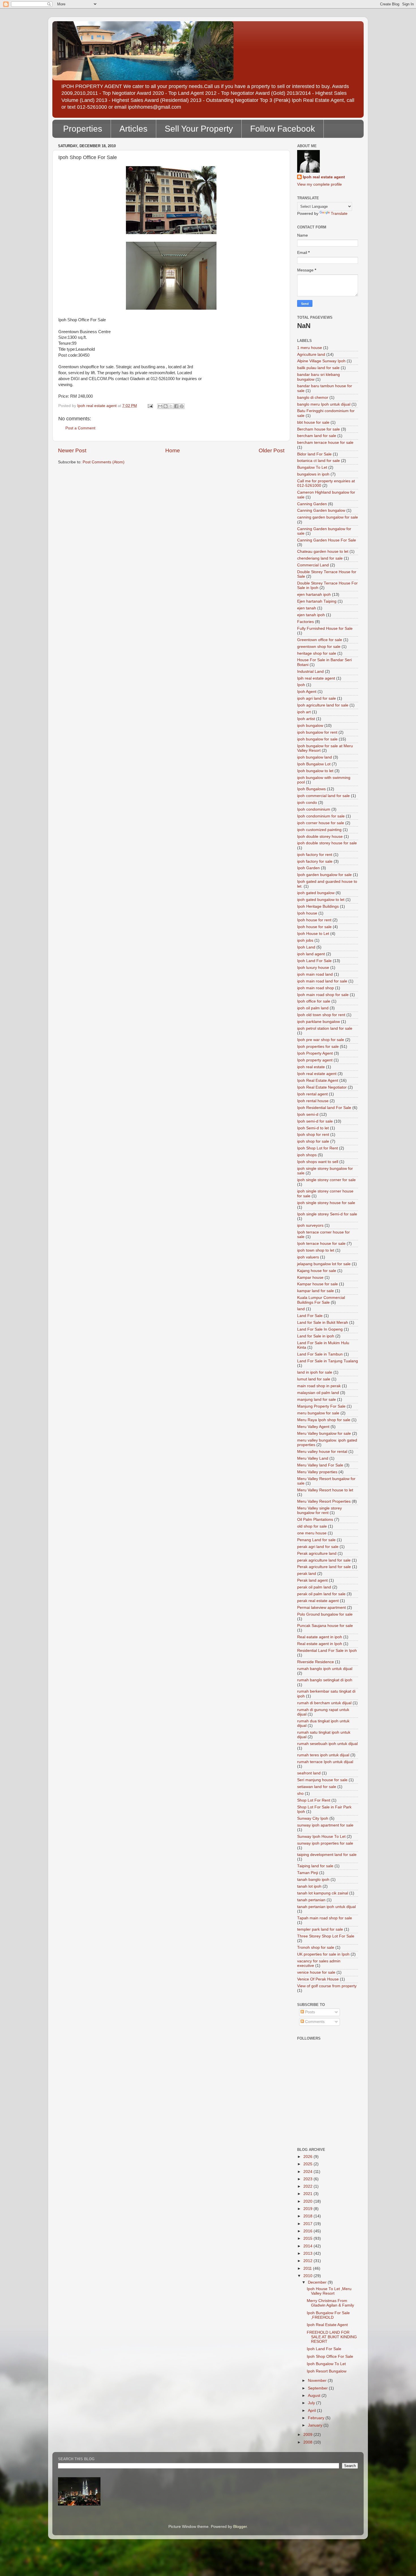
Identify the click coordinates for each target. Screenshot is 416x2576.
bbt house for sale (313, 422)
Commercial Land (313, 565)
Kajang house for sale (317, 1271)
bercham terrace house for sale (325, 443)
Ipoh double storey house (320, 837)
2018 (308, 2216)
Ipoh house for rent (314, 920)
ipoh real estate (311, 1067)
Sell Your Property (199, 129)
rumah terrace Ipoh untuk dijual (325, 1762)
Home (173, 450)
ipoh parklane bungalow (319, 1022)
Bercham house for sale (319, 429)
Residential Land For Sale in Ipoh (327, 1651)
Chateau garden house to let (323, 552)
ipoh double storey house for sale (327, 843)
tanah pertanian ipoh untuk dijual (326, 1907)
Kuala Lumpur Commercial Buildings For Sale (321, 1300)
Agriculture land (311, 355)
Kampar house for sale (318, 1284)
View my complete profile (319, 184)
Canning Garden (312, 504)
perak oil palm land (314, 1587)
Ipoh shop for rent (313, 1135)
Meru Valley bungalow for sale (324, 1433)
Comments (314, 2022)
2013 (308, 2253)
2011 (308, 2268)
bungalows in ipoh (313, 474)
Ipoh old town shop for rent (321, 1015)
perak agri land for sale (318, 1547)
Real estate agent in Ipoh (320, 1644)
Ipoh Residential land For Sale (324, 1108)
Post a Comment (80, 428)
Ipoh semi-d (308, 1114)
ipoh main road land (315, 974)
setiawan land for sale (317, 1787)
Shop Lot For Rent (314, 1800)
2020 (308, 2201)
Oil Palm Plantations (315, 1520)
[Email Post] (150, 406)
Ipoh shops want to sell (318, 1162)
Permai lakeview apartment (321, 1608)
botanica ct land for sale (319, 461)
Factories (305, 622)
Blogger (240, 2527)
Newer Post (72, 450)
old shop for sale (312, 1526)
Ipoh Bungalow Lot (314, 764)
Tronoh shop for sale (316, 1947)
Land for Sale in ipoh (316, 1336)
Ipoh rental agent (312, 1094)
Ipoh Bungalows (311, 789)
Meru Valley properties (317, 1472)
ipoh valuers (308, 1257)
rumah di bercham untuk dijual (324, 1703)
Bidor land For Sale (314, 454)
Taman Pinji (308, 1873)
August (315, 2396)
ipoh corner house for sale (321, 823)
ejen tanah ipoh (311, 615)
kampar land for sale (316, 1291)
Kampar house (310, 1278)
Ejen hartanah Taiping (317, 601)
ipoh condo (307, 803)
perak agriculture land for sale (324, 1560)
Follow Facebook (283, 129)
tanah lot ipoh (309, 1886)
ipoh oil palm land (313, 1008)
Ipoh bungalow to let (315, 771)
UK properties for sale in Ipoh (323, 1954)
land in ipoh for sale (315, 1372)
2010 (308, 2276)
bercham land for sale (317, 436)
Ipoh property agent (315, 1060)
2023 (308, 2179)
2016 (308, 2231)
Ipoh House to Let (313, 934)
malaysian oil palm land (318, 1393)
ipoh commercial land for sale (323, 796)
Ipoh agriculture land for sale (323, 705)
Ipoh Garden (308, 868)
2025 (308, 2164)
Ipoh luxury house (313, 968)
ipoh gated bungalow (316, 893)
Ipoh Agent (307, 692)
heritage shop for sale (317, 653)
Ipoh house (307, 913)
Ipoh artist (306, 719)
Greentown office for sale (320, 640)
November (318, 2381)
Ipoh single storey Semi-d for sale (327, 1214)
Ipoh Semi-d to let (313, 1128)
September (318, 2388)
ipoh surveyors (310, 1225)
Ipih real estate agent (316, 678)
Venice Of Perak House (318, 1979)
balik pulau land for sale (318, 368)
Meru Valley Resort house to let (325, 1490)
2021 (308, 2194)
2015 (308, 2238)
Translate (339, 214)
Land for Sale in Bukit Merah (323, 1323)
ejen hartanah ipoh (314, 595)
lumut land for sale (314, 1379)
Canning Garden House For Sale (327, 540)
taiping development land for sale (327, 1855)
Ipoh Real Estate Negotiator (322, 1087)
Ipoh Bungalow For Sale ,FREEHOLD (328, 2315)
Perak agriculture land (317, 1553)
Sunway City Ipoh (313, 1818)
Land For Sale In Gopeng (320, 1329)
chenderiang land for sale (320, 558)
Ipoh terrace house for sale (321, 1244)
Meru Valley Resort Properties (324, 1501)
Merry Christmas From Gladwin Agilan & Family (330, 2303)
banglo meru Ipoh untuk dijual (324, 404)
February (317, 2418)
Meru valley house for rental (322, 1452)
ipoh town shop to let (316, 1250)
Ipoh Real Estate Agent (318, 1081)
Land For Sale (310, 1316)
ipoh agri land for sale (317, 698)
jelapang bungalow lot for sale (324, 1264)
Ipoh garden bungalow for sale (324, 875)
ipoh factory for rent (315, 855)
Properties (83, 129)
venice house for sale (316, 1972)
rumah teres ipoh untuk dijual (323, 1755)
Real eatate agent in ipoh (320, 1637)
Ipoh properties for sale (318, 1047)
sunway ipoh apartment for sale (325, 1825)
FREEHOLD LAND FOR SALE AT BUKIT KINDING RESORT (332, 2337)
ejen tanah (307, 608)
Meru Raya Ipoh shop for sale (324, 1420)
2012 (308, 2261)
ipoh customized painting (319, 830)
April (312, 2411)
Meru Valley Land (313, 1458)
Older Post (272, 450)
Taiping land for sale (315, 1866)
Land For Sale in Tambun (320, 1354)
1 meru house (310, 348)
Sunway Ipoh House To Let (321, 1837)
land (301, 1309)
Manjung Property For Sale (321, 1406)
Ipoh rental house (313, 1101)
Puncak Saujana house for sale (325, 1626)
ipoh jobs (305, 940)
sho (300, 1794)
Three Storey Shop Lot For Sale (326, 1936)
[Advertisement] (323, 2116)
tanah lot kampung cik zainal (323, 1893)
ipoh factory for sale (315, 861)
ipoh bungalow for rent (317, 732)
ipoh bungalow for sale (317, 739)
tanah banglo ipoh (313, 1880)
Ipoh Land (306, 947)
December (318, 2282)
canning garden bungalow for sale (328, 517)
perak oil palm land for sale (321, 1594)
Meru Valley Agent (313, 1427)
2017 (308, 2224)
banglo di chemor (313, 398)
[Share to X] (171, 406)
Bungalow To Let (312, 467)
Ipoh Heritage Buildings (318, 906)
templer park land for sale (320, 1929)
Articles (133, 129)
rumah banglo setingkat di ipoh (325, 1680)
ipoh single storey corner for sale (326, 1180)
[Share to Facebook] (176, 406)
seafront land (309, 1773)
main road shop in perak (319, 1386)
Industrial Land (310, 672)
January (316, 2425)
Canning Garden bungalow (321, 510)
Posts (309, 2012)
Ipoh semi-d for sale (315, 1121)
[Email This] (160, 406)
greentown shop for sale (319, 647)
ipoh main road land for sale (322, 981)
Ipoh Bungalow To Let (326, 2364)
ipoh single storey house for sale (326, 1203)
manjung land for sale (317, 1400)
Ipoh (301, 685)
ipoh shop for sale (313, 1141)
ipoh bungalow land (315, 757)
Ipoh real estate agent (324, 177)
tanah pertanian (311, 1900)
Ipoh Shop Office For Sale (330, 2356)
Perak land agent (312, 1580)
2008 (308, 2442)
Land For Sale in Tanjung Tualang (328, 1361)
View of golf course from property (327, 1986)
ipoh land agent (311, 954)
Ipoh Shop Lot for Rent (318, 1148)
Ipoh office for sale (314, 1001)
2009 (308, 2435)
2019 (308, 2209)
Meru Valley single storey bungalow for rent (319, 1510)
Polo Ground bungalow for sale (325, 1614)
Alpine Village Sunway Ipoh (321, 361)
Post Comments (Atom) (104, 462)
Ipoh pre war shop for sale (321, 1040)
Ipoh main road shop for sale (323, 995)
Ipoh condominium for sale (321, 816)
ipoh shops (307, 1155)
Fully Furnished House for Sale (325, 629)
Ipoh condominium (314, 809)
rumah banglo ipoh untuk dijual (325, 1669)
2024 (308, 2172)
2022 (308, 2186)
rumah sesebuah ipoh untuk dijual (327, 1744)
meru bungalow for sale (318, 1413)
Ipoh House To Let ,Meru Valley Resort (329, 2291)
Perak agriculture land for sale (324, 1567)
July (312, 2403)
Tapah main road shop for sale (325, 1918)
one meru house (312, 1533)
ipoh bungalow (310, 726)
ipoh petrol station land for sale (325, 1028)
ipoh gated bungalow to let (321, 900)
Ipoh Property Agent (315, 1053)
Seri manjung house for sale (322, 1780)
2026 (308, 2157)
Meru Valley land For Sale (320, 1465)
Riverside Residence (316, 1662)
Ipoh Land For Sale (314, 961)
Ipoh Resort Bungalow (327, 2371)
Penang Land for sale (316, 1540)
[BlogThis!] (166, 406)
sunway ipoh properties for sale (325, 1843)
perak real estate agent (318, 1601)
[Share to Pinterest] (182, 406)
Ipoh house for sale (314, 927)
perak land (307, 1574)
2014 (308, 2246)
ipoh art (304, 712)
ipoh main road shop (316, 988)
